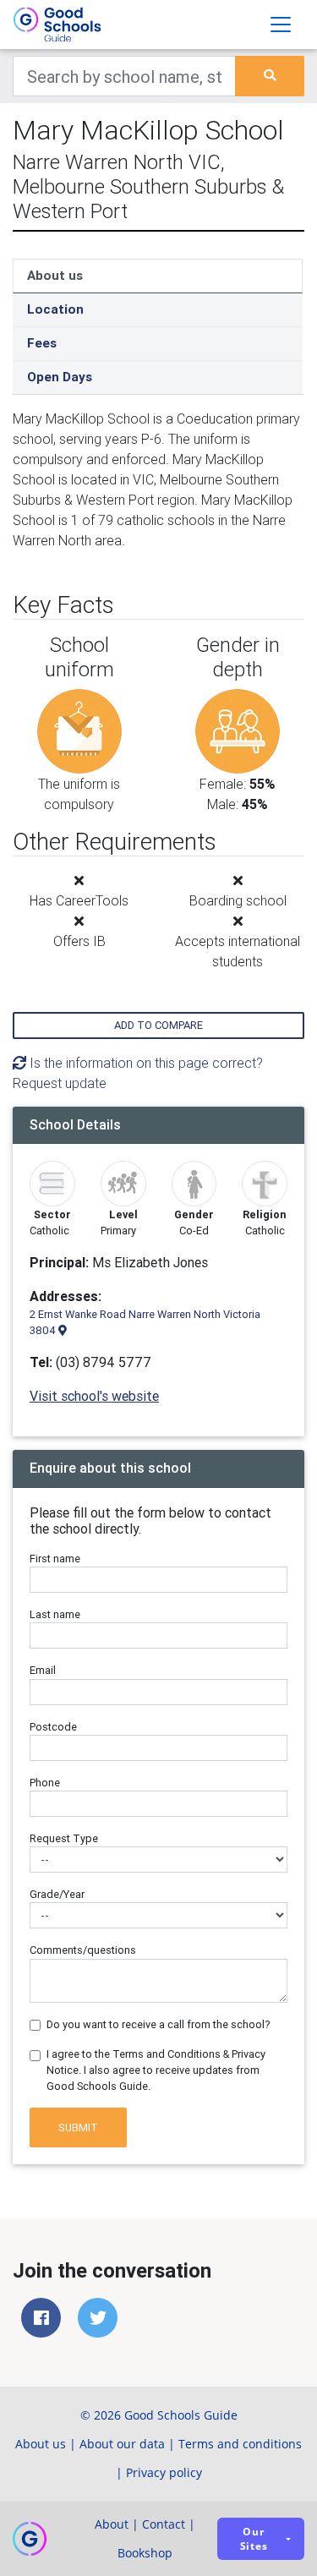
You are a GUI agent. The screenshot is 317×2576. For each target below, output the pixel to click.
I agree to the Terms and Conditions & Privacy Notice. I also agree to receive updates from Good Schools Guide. (156, 2070)
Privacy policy (164, 2472)
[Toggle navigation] (281, 25)
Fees (42, 343)
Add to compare (158, 1025)
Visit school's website (94, 1396)
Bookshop (145, 2553)
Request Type (64, 1838)
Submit (78, 2128)
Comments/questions (83, 1950)
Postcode (53, 1727)
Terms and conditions (240, 2444)
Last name (55, 1614)
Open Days (60, 377)
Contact (164, 2524)
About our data (122, 2444)
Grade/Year (57, 1894)
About (112, 2524)
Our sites (254, 2539)
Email (43, 1670)
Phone (45, 1783)
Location (55, 309)
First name (55, 1559)
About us (55, 275)
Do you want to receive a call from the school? (158, 2024)
